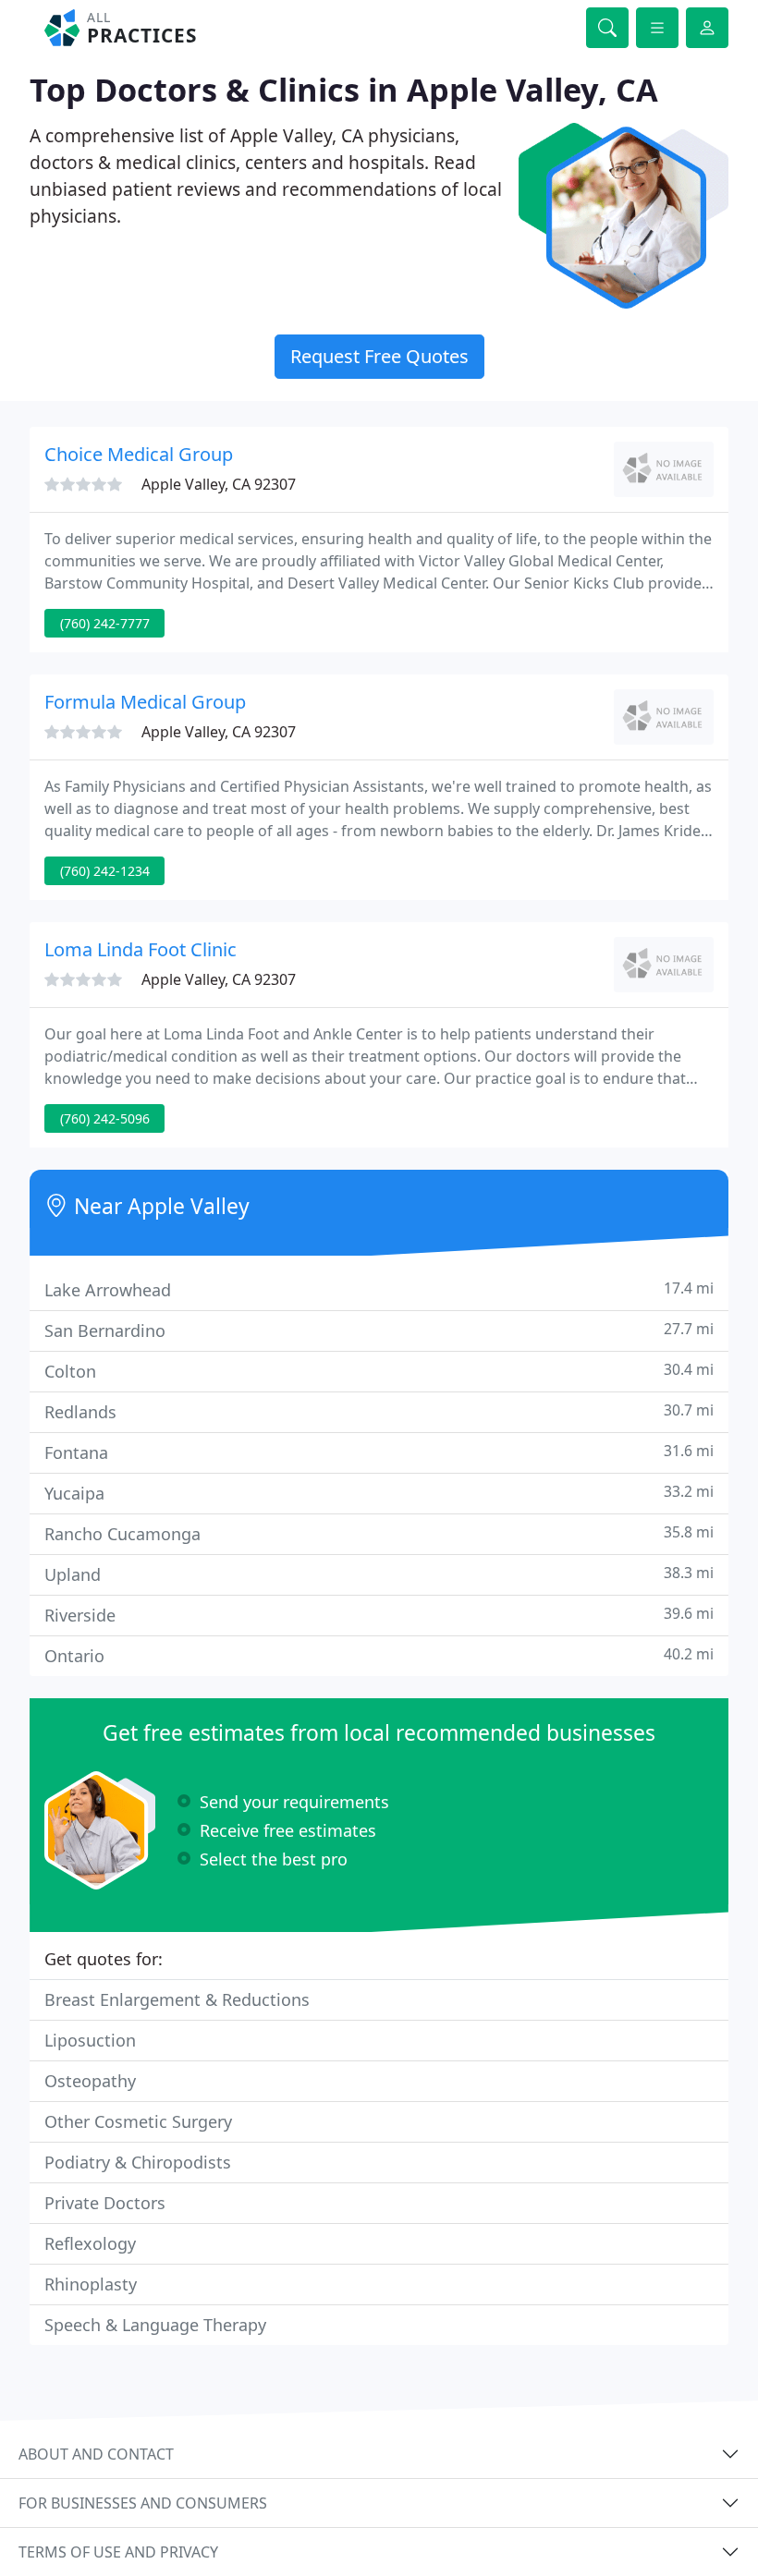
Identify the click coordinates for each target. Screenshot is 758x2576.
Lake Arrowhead (379, 1289)
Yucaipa (379, 1493)
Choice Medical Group (139, 454)
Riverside (379, 1615)
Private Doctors (105, 2203)
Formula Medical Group (145, 702)
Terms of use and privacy (118, 2552)
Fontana (379, 1452)
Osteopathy (90, 2081)
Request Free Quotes (379, 356)
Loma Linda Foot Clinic (141, 949)
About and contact (96, 2454)
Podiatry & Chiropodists (138, 2162)
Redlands (379, 1411)
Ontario (379, 1655)
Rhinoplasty (91, 2284)
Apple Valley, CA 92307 (219, 484)
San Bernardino (379, 1330)
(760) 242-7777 (105, 623)
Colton (379, 1371)
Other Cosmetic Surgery (138, 2121)
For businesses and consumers (143, 2503)
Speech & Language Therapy (155, 2325)
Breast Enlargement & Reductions (177, 1999)
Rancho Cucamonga (379, 1533)
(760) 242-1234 (105, 871)
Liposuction (90, 2040)
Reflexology (90, 2243)
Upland (379, 1574)
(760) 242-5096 (105, 1118)
